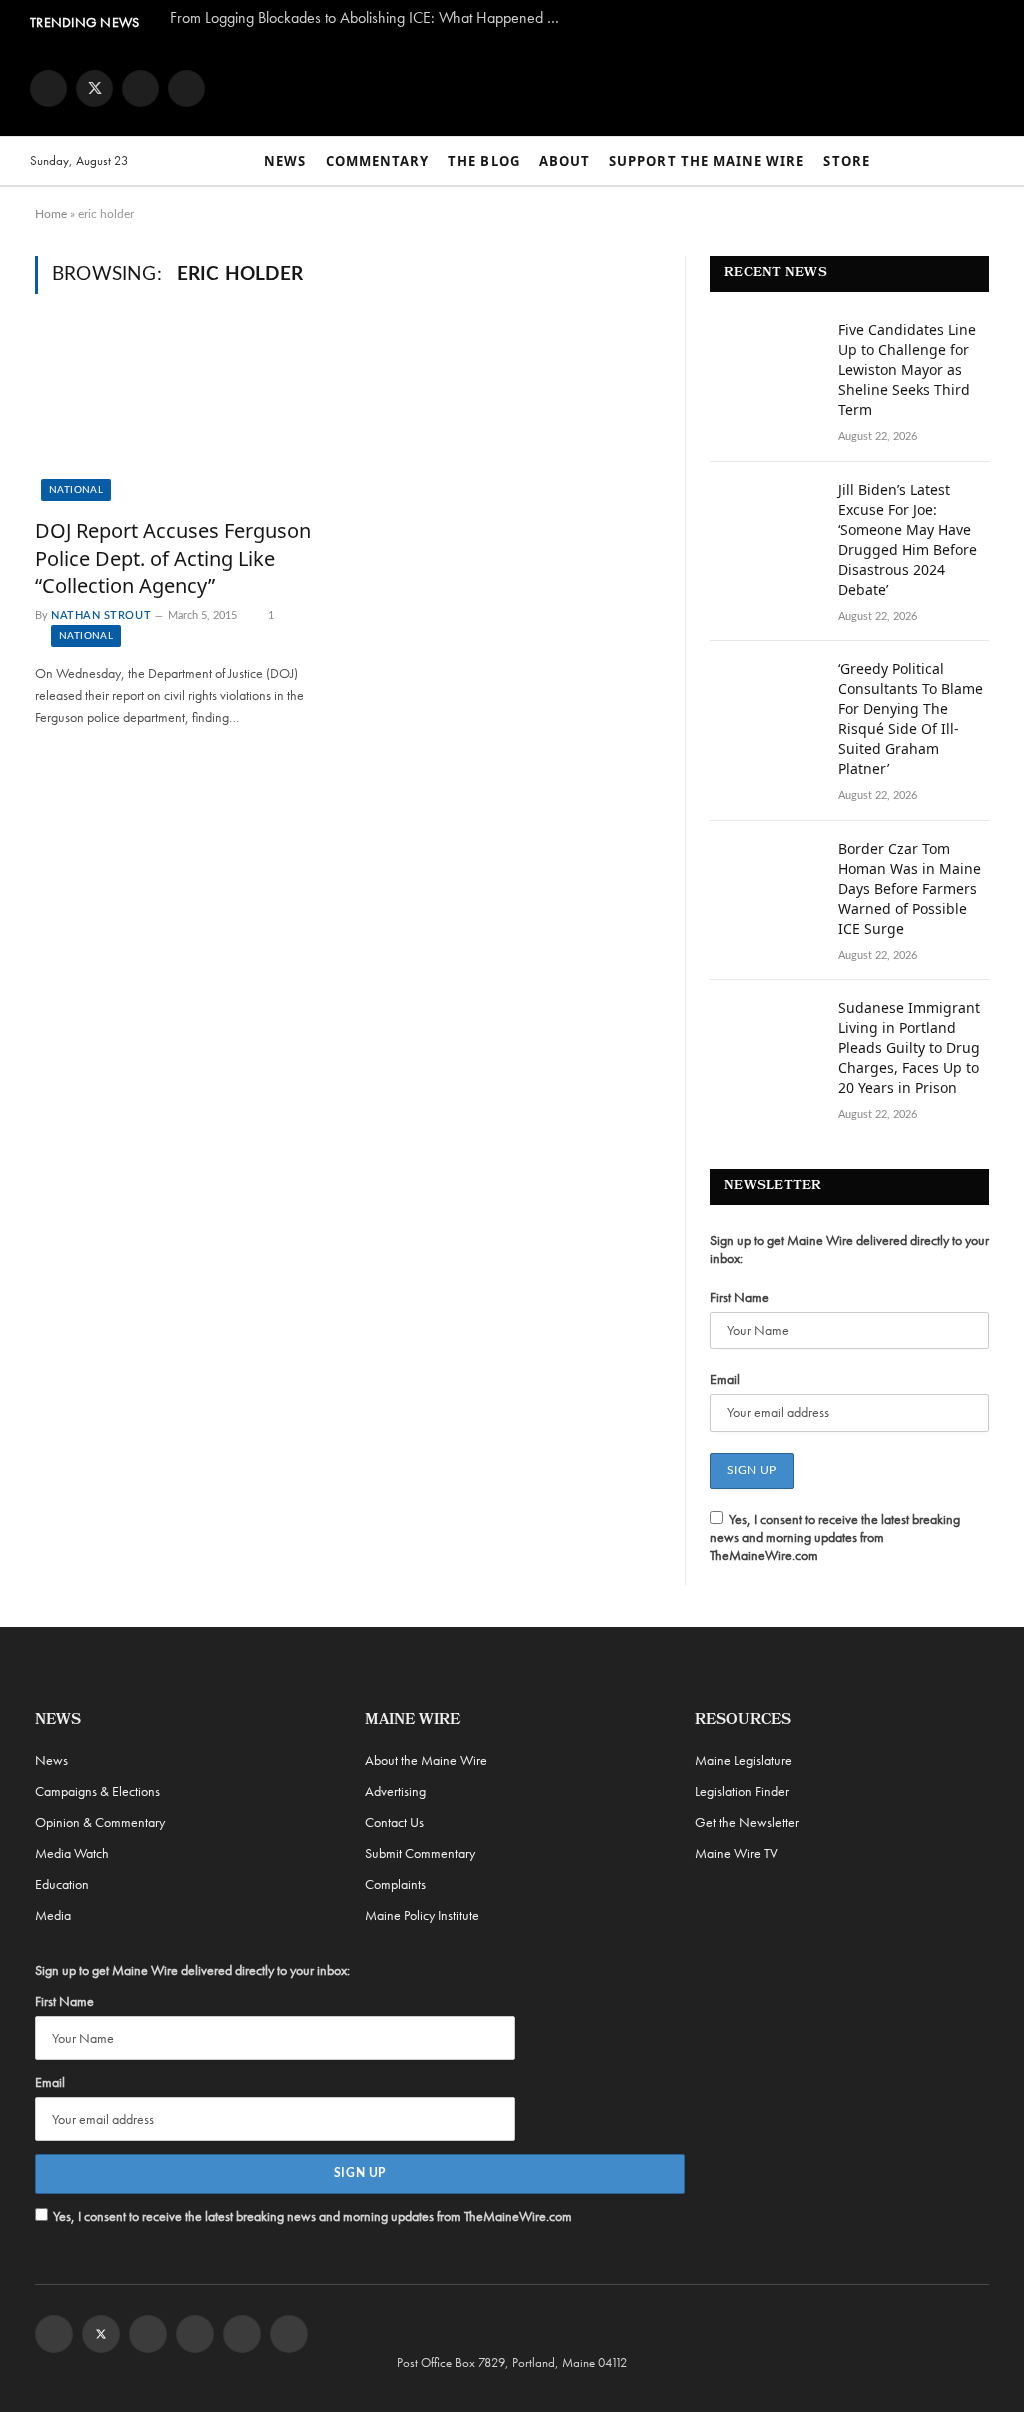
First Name (739, 1297)
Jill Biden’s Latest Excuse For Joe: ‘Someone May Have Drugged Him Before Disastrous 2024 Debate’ (907, 539)
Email (725, 1379)
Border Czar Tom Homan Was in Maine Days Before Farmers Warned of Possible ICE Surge (909, 888)
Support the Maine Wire (706, 161)
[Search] (985, 161)
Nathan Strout (101, 615)
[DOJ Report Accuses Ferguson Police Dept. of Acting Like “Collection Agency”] (183, 417)
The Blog (483, 161)
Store (846, 161)
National (76, 490)
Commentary (377, 161)
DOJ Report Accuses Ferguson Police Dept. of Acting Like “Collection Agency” (173, 557)
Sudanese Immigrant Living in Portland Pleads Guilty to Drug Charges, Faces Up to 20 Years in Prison (909, 1047)
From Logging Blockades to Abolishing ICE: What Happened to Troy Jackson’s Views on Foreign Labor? (370, 18)
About (564, 161)
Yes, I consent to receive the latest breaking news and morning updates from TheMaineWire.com (835, 1537)
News (285, 161)
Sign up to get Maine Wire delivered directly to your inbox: (849, 1249)
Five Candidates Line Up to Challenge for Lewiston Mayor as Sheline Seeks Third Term (907, 369)
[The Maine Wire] (583, 88)
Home (51, 214)
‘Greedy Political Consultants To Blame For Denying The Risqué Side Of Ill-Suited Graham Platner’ (910, 718)
